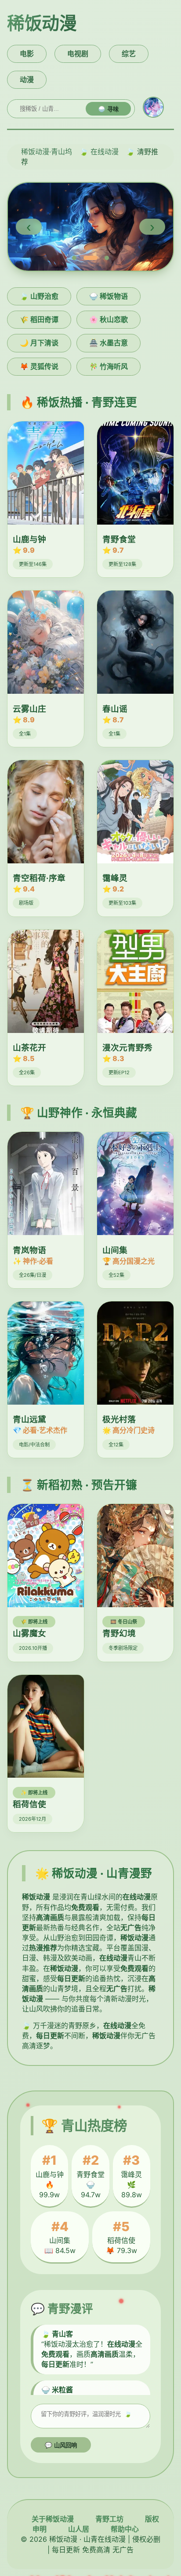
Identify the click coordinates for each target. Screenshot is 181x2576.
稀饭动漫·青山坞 (47, 152)
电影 (27, 54)
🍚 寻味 (108, 109)
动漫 (27, 80)
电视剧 (78, 54)
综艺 (129, 54)
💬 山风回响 (61, 2445)
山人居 (79, 2529)
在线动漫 (105, 152)
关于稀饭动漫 (53, 2519)
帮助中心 (125, 2529)
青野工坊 (109, 2519)
